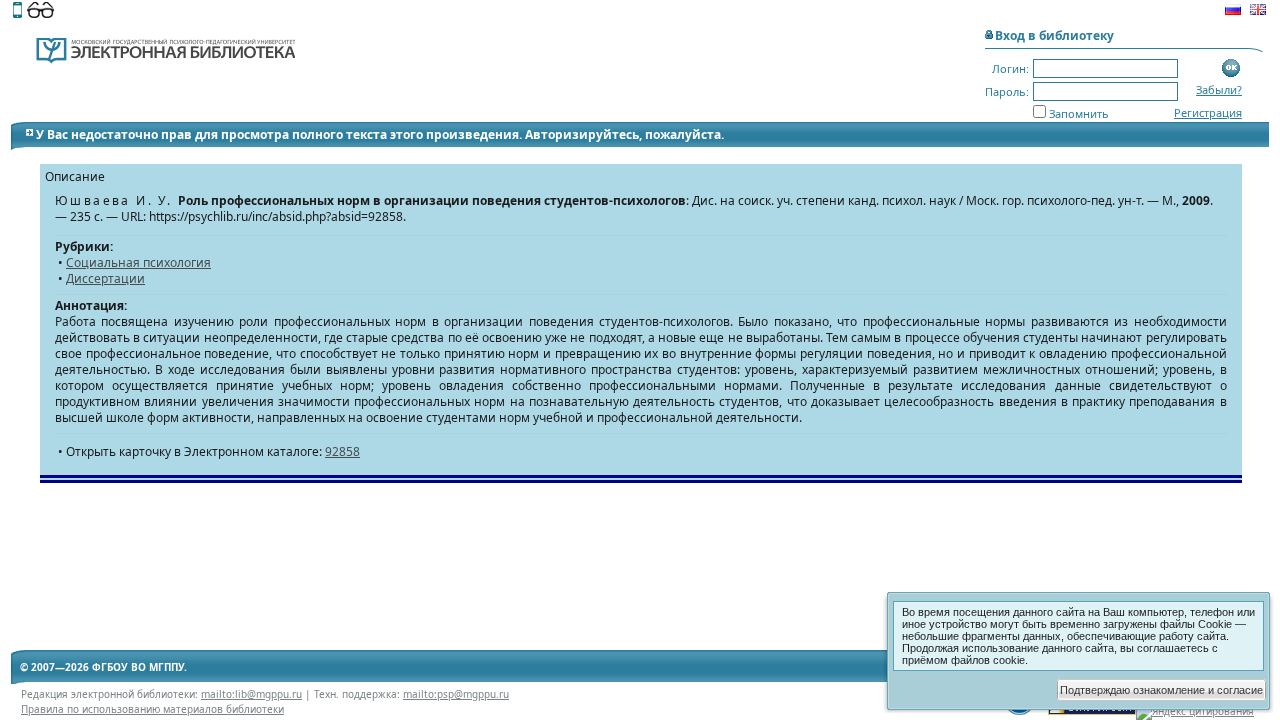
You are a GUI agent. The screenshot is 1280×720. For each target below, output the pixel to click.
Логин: (1010, 68)
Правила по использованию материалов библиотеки (152, 709)
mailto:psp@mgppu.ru (456, 694)
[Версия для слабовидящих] (40, 12)
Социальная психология (138, 262)
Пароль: (1007, 91)
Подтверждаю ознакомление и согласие (1161, 690)
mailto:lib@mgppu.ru (251, 694)
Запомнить (1079, 113)
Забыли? (1219, 89)
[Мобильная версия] (17, 12)
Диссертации (105, 278)
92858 (342, 451)
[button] (1231, 68)
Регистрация (1208, 112)
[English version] (1258, 12)
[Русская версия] (1233, 12)
